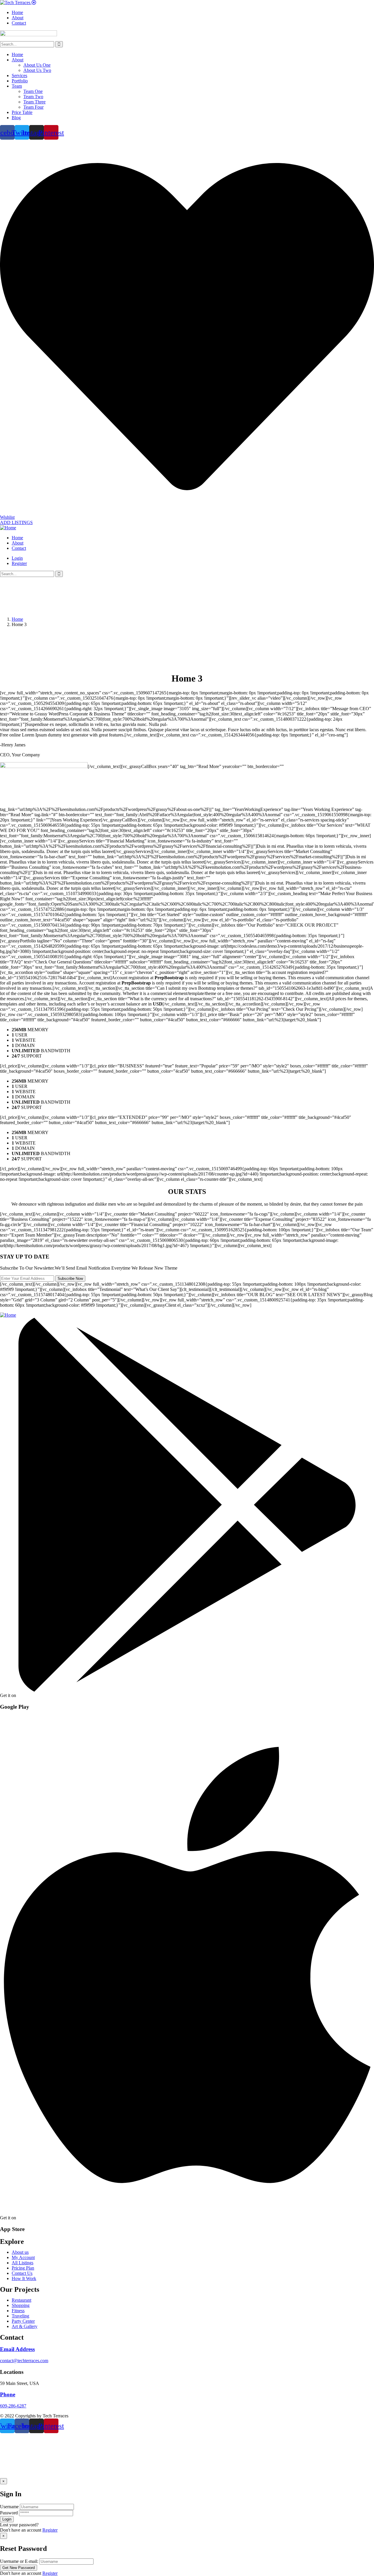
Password (9, 2513)
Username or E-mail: (19, 2561)
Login (17, 558)
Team (17, 86)
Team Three (34, 102)
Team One (33, 91)
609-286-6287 (13, 2406)
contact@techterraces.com (24, 2361)
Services (19, 76)
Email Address (17, 2349)
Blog (16, 118)
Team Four (33, 107)
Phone (8, 2394)
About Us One (37, 65)
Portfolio (20, 81)
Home (17, 54)
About (18, 60)
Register (50, 2530)
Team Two (33, 97)
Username (9, 2507)
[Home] (8, 528)
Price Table (22, 112)
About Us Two (37, 70)
